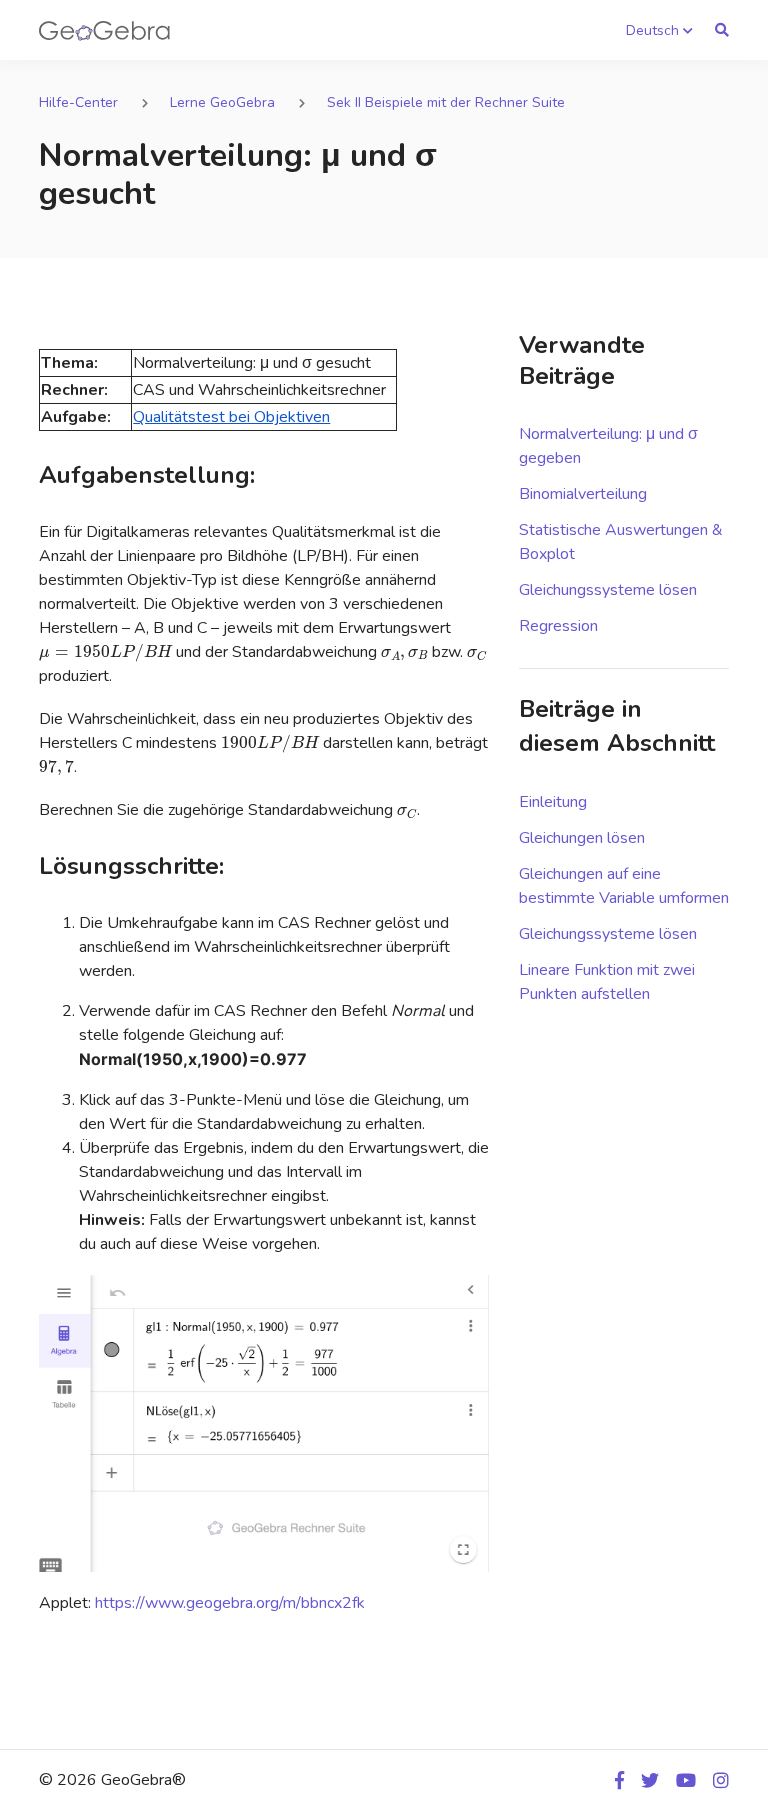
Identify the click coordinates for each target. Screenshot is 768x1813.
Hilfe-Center (78, 102)
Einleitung (553, 802)
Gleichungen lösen (582, 838)
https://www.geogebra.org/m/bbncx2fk (230, 1603)
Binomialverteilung (583, 494)
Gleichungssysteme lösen (608, 590)
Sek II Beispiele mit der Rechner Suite (446, 102)
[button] (659, 30)
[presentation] (105, 653)
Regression (558, 626)
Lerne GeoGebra (222, 102)
